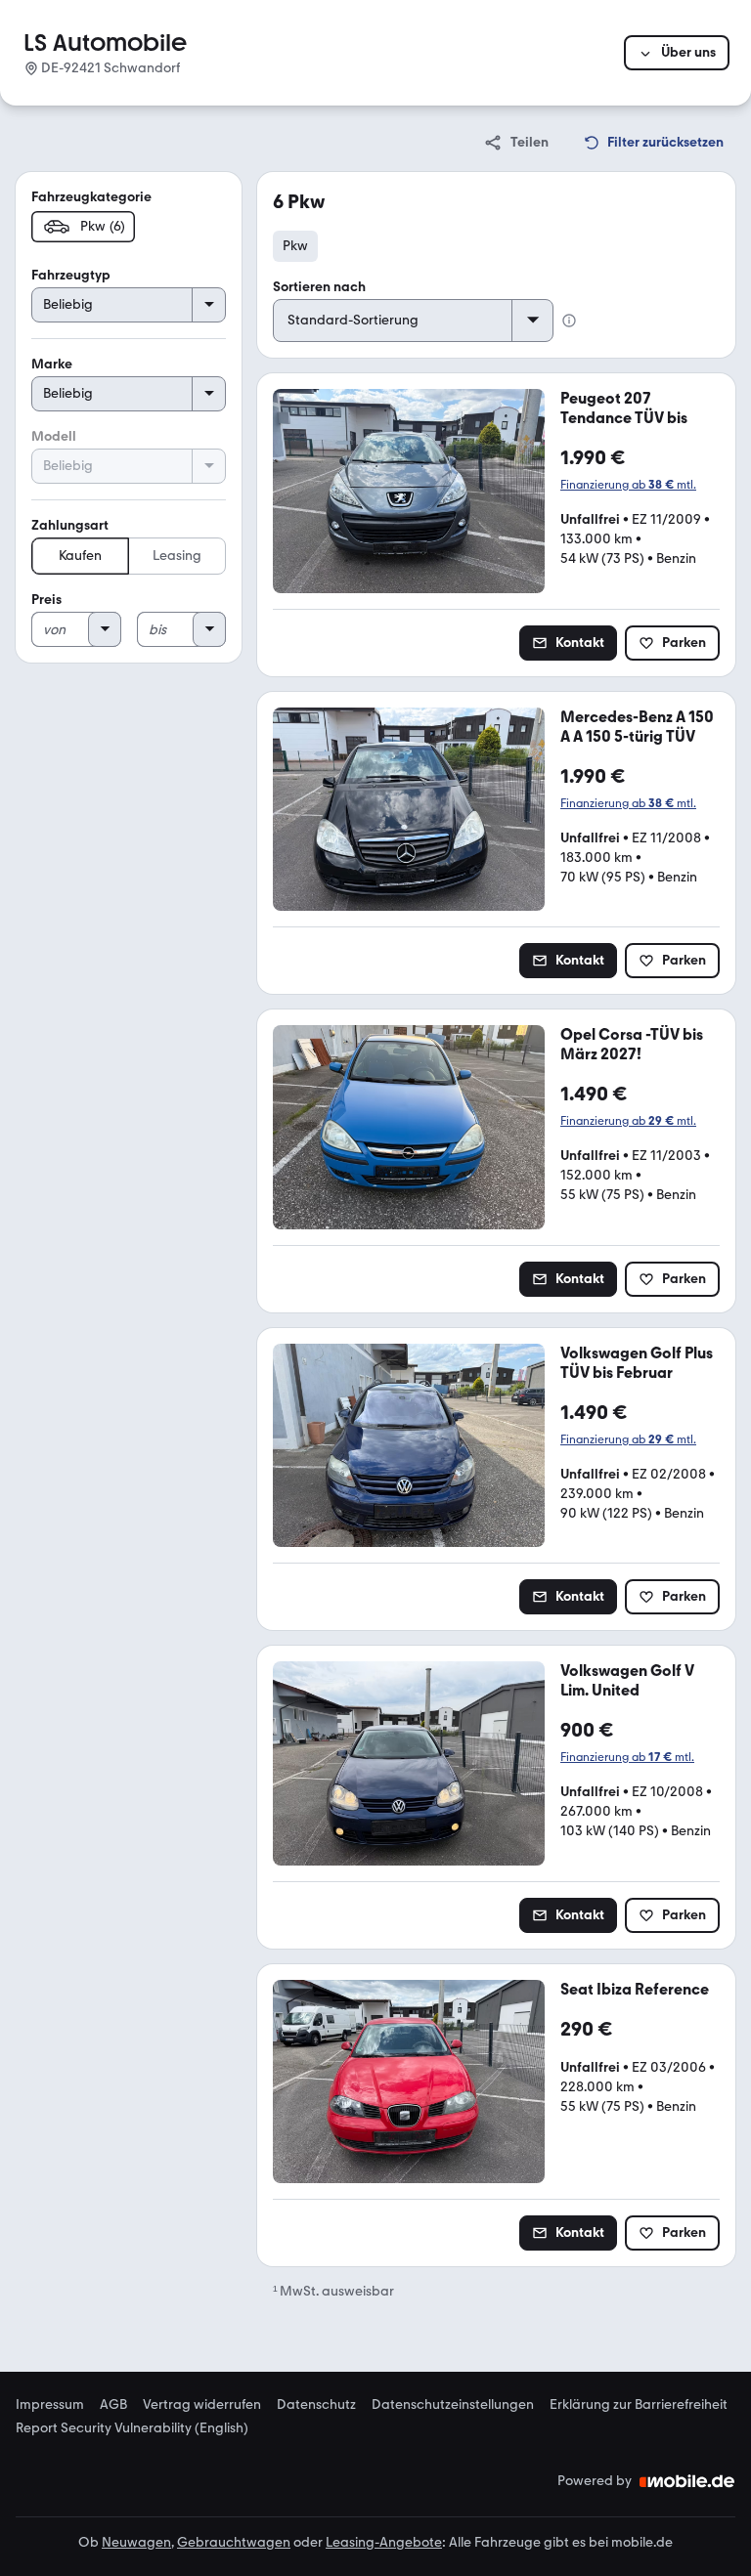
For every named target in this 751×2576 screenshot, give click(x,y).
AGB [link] (113, 2405)
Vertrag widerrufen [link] (202, 2405)
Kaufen (80, 556)
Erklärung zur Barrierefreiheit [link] (639, 2405)
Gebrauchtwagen (234, 2542)
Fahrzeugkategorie (91, 197)
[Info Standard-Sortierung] (569, 321)
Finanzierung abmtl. (628, 485)
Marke (52, 364)
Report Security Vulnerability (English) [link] (132, 2428)
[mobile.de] (687, 2481)
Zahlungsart (70, 525)
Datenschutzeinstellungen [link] (453, 2405)
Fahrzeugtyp (71, 275)
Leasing (177, 556)
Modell (54, 436)
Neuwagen (136, 2542)
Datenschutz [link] (316, 2405)
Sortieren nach (319, 287)
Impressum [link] (50, 2405)
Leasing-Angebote (384, 2542)
